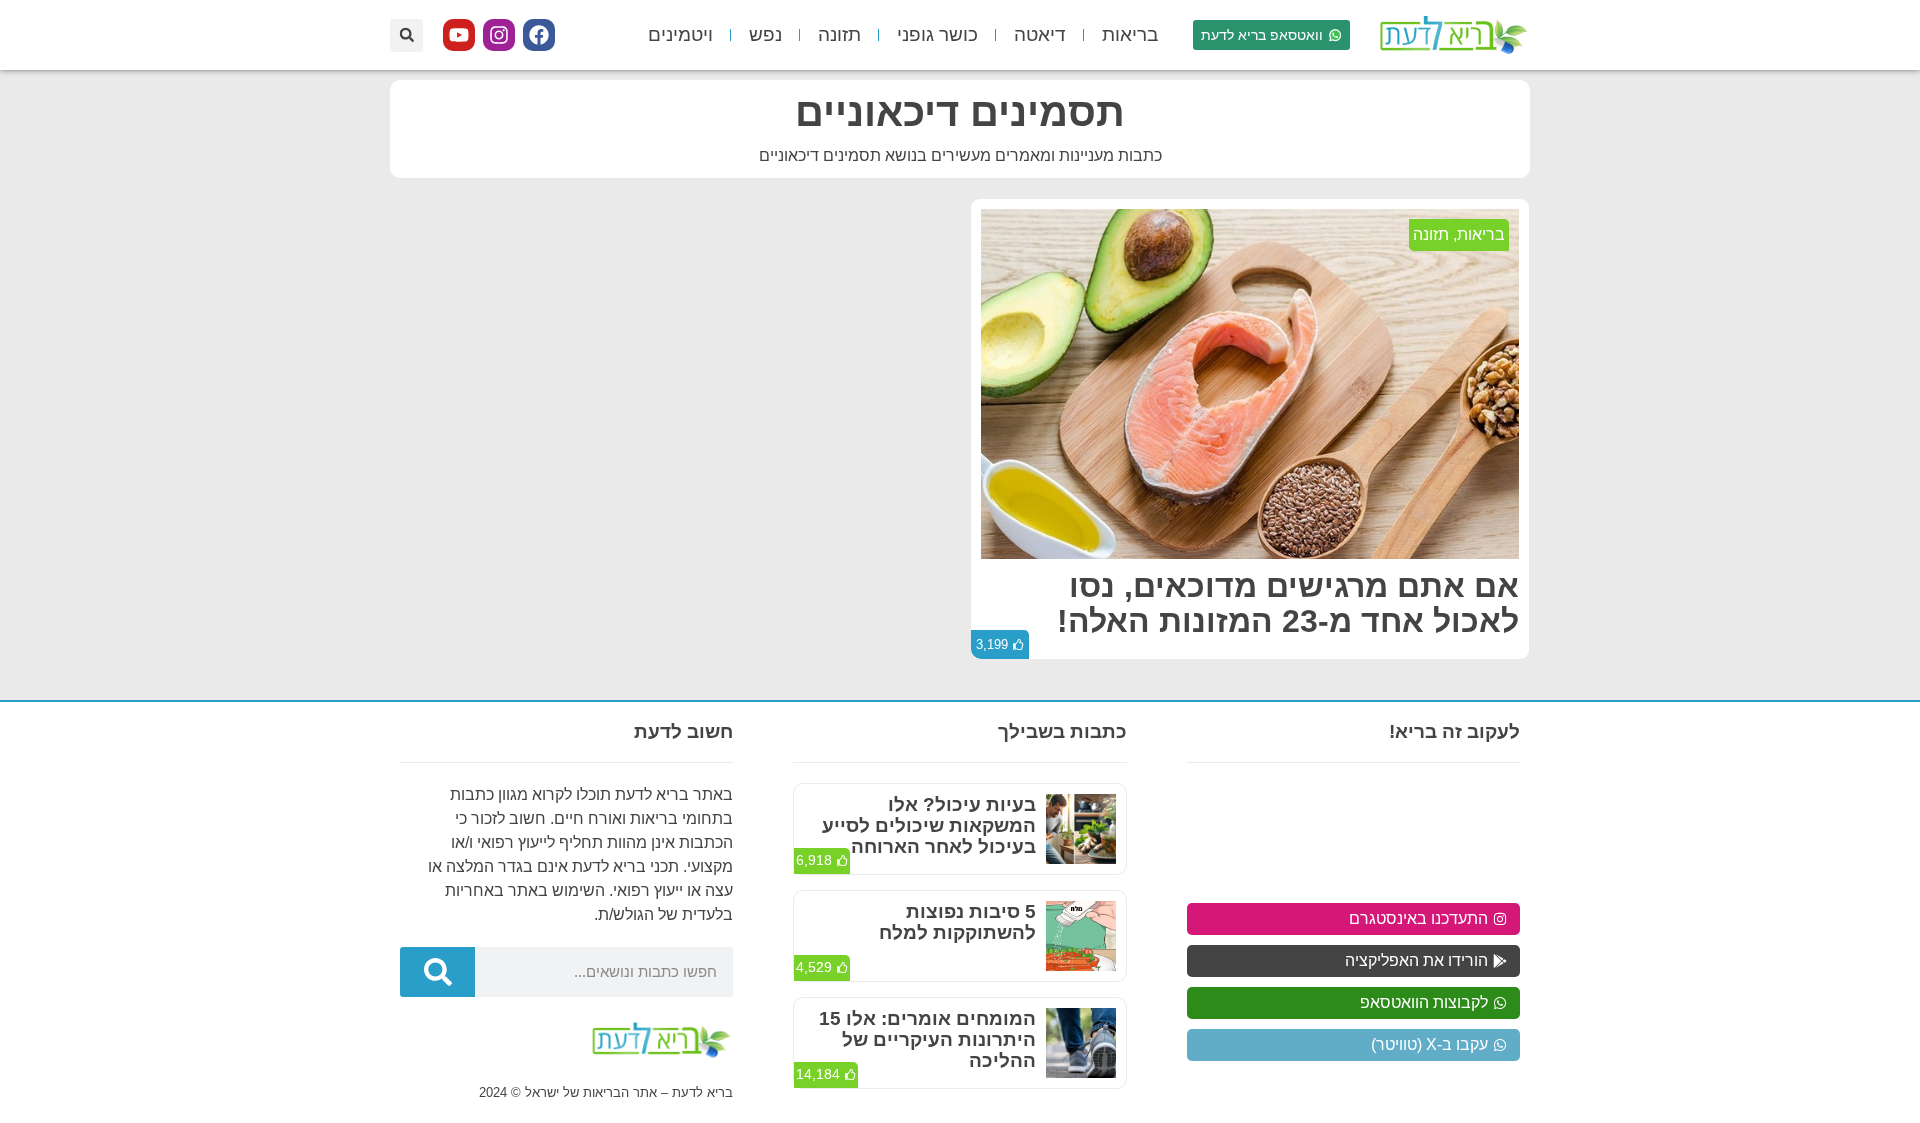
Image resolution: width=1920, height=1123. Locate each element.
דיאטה (1040, 34)
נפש (765, 34)
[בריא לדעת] (1450, 35)
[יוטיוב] (459, 35)
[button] (406, 35)
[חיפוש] (437, 972)
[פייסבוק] (539, 35)
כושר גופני (937, 34)
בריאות (1130, 34)
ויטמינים (680, 34)
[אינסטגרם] (499, 35)
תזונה (839, 34)
